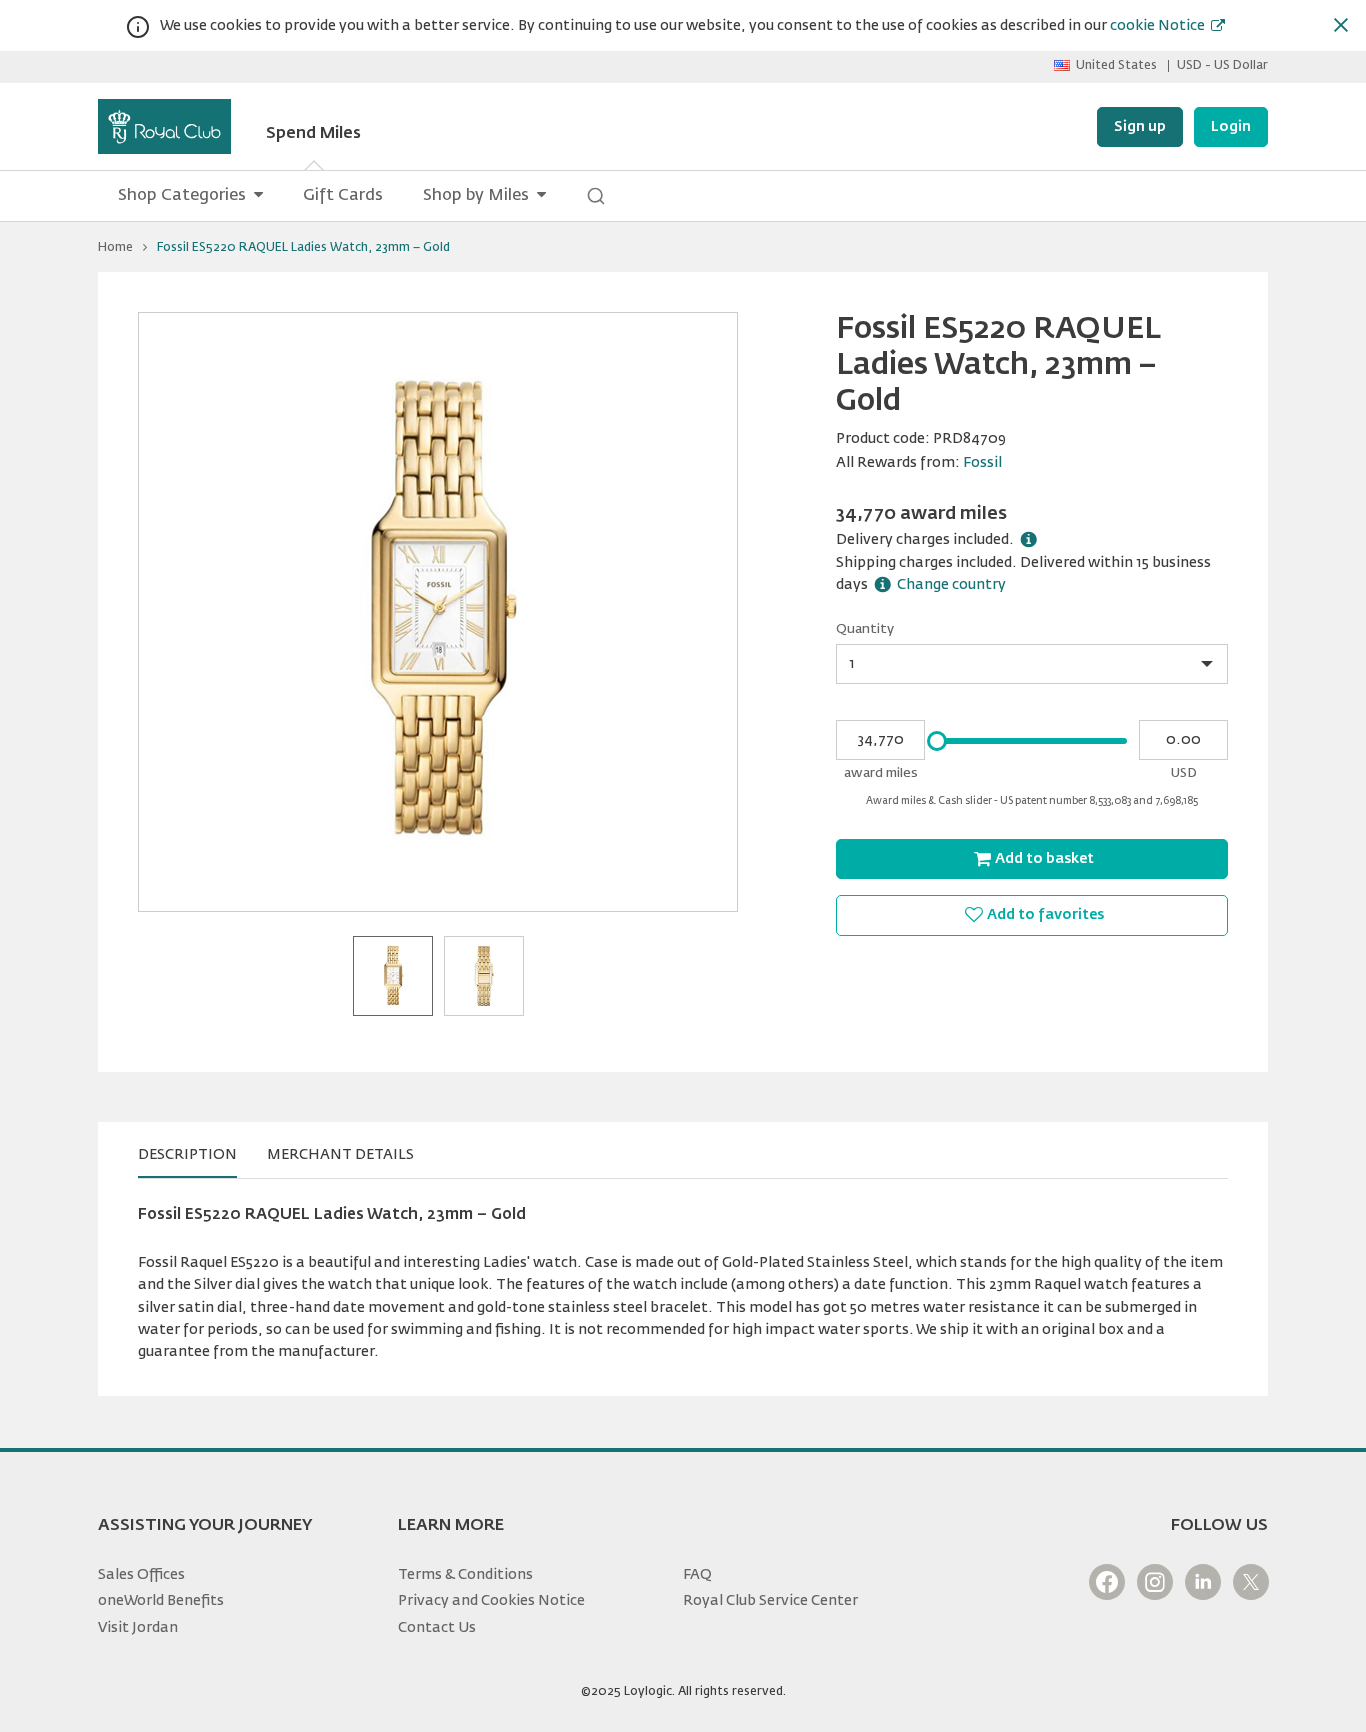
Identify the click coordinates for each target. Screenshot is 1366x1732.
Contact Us (437, 1628)
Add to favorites (1045, 915)
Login (1231, 127)
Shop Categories (182, 196)
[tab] (187, 1155)
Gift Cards (343, 196)
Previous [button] (165, 612)
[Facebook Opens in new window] (1107, 1582)
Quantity (865, 629)
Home (115, 248)
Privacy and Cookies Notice (491, 1601)
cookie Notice (1157, 26)
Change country (951, 585)
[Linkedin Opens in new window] (1203, 1582)
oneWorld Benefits (161, 1601)
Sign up (1140, 127)
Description (187, 1155)
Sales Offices (141, 1575)
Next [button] (710, 612)
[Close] (1341, 25)
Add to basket (1044, 859)
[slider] (937, 741)
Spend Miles (313, 134)
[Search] (596, 196)
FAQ (697, 1575)
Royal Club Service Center (770, 1601)
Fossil (982, 463)
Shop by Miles (476, 196)
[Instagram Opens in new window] (1155, 1582)
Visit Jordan (138, 1628)
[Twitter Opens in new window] (1251, 1582)
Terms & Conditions (465, 1575)
